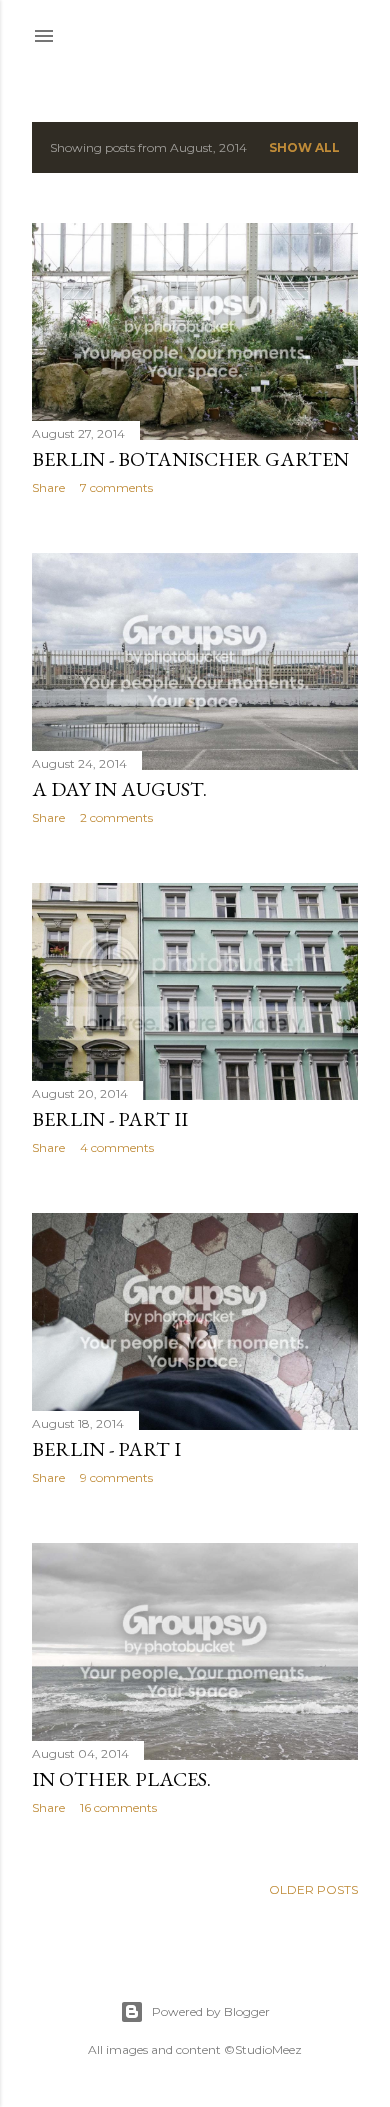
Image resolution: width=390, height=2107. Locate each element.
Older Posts (313, 1889)
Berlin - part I (106, 1449)
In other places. (121, 1779)
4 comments (117, 1147)
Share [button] (48, 487)
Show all (304, 147)
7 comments (116, 487)
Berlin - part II (110, 1119)
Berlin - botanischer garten (190, 459)
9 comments (116, 1477)
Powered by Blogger (211, 2011)
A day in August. (119, 789)
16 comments (118, 1807)
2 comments (116, 817)
